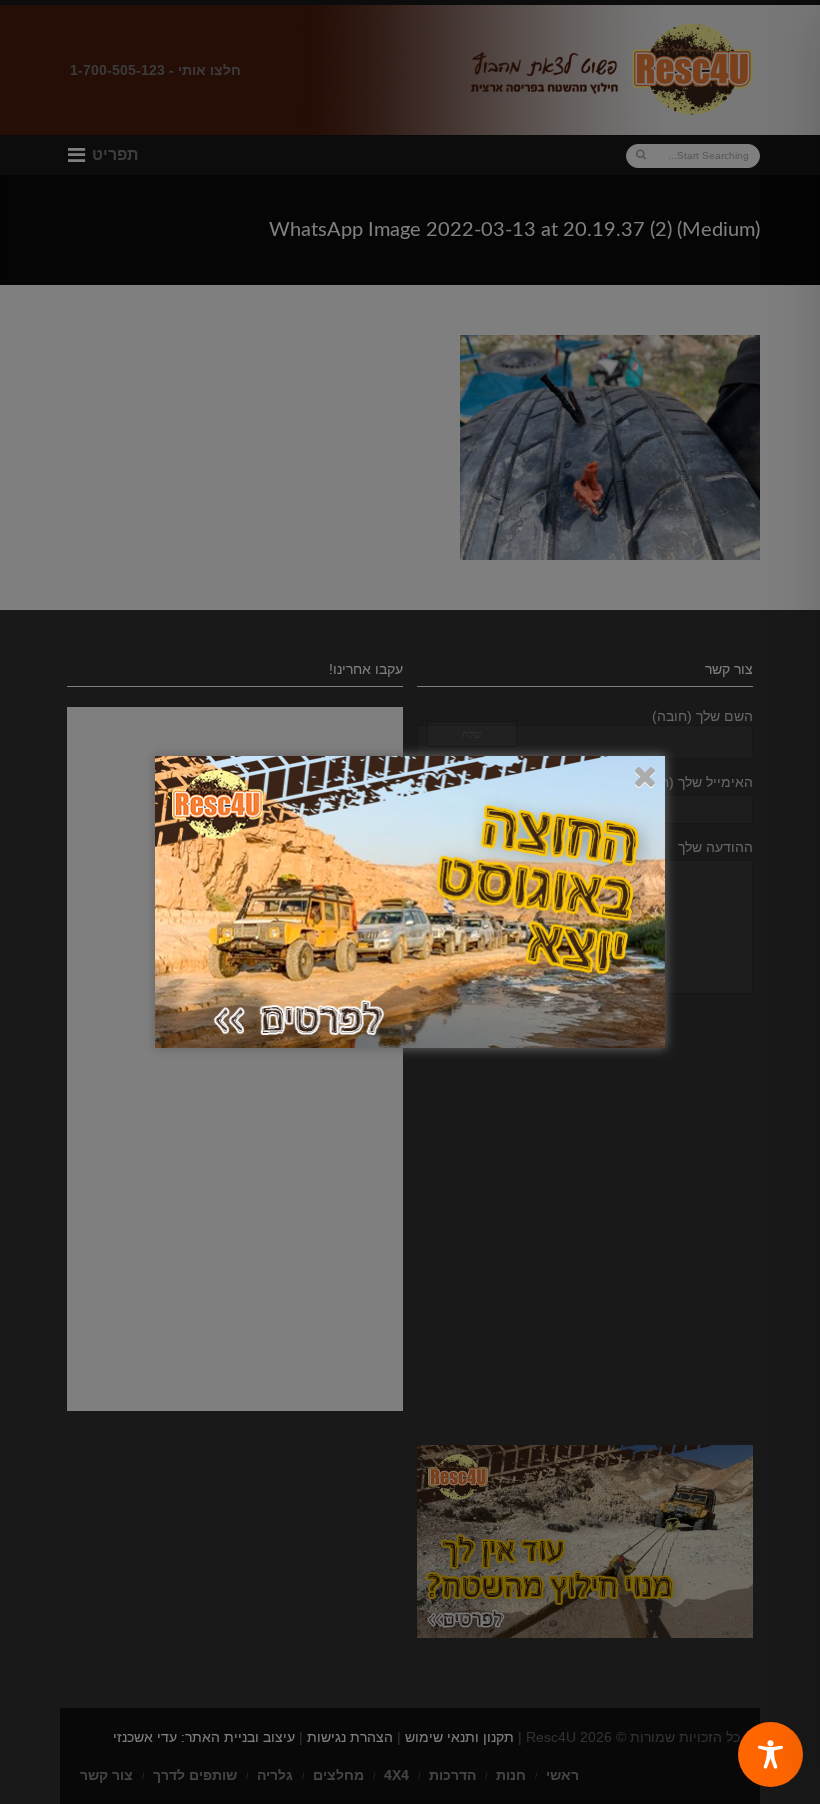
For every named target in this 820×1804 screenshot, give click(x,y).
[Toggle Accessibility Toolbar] (770, 1754)
